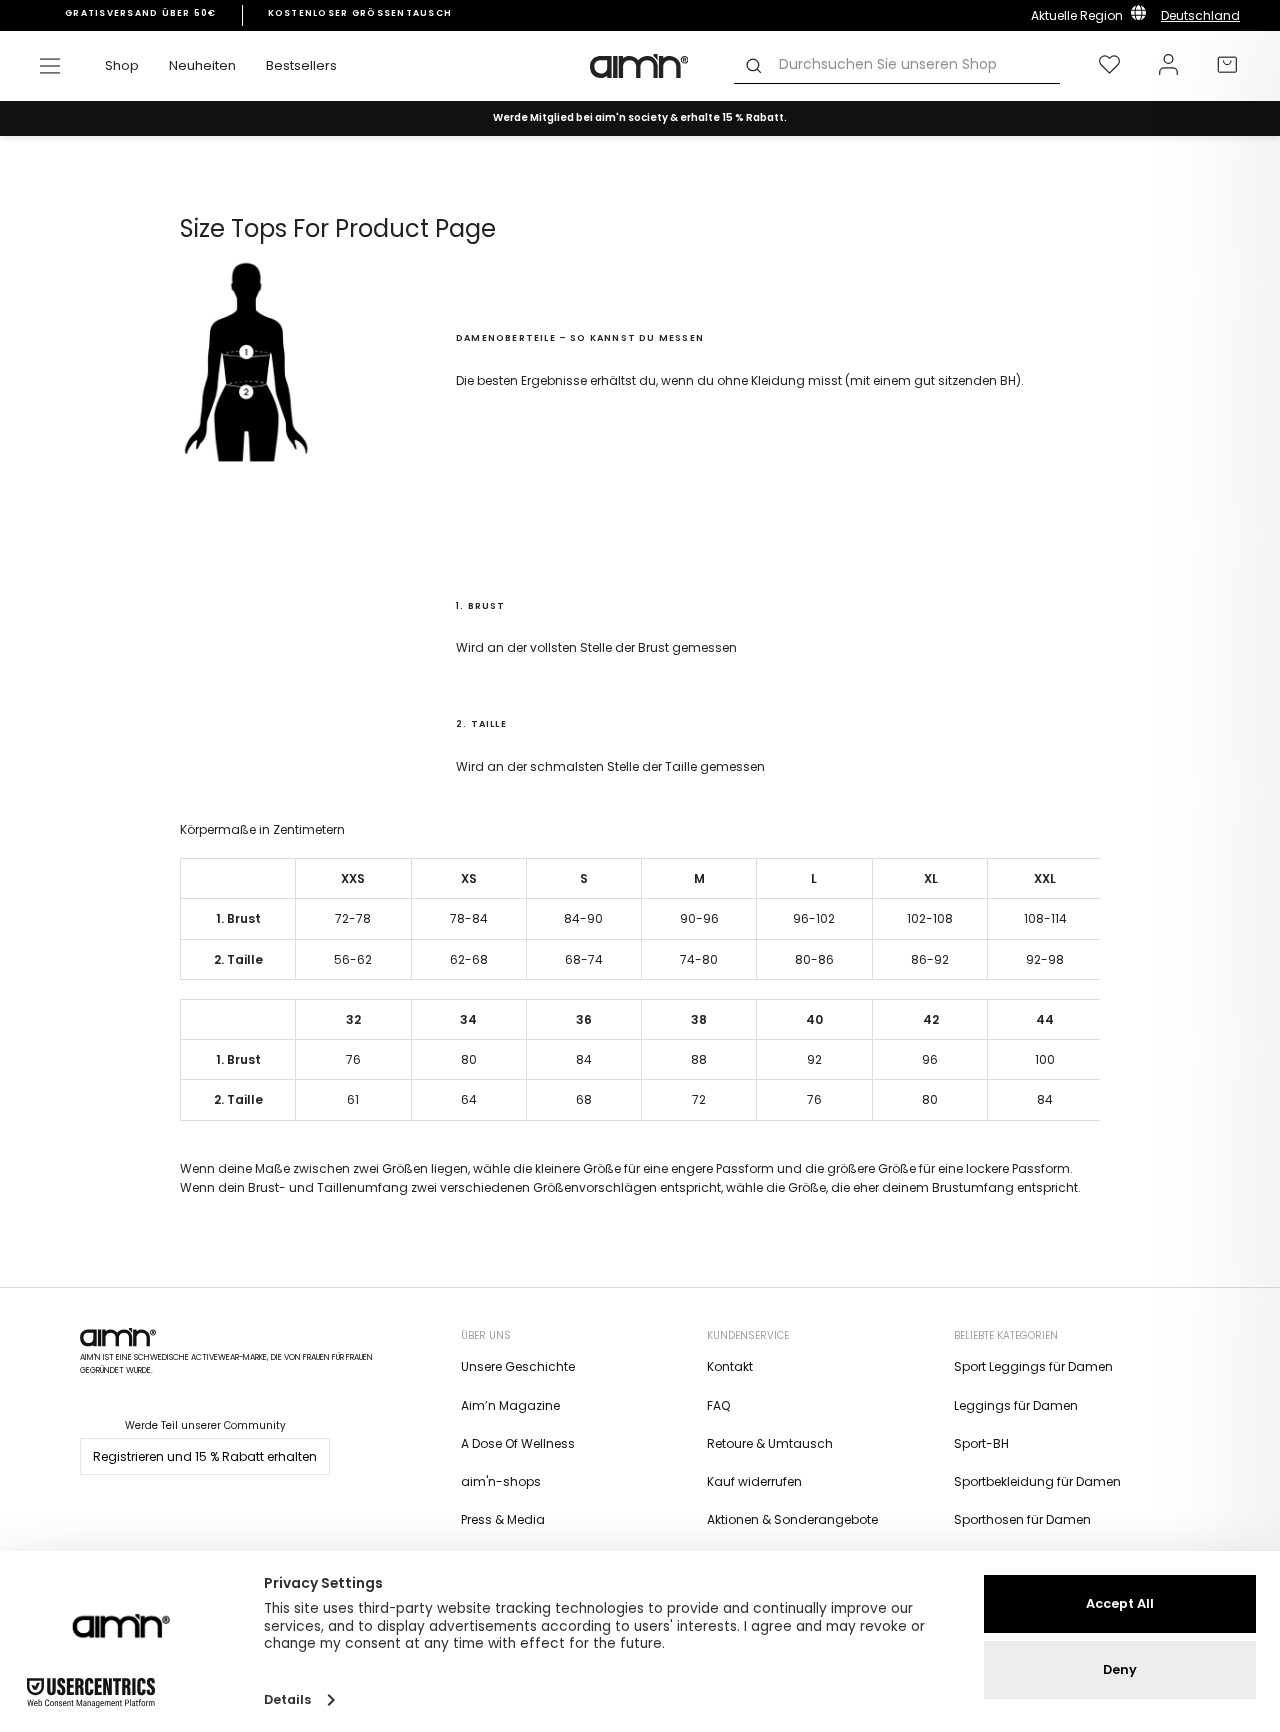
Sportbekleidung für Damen (1037, 1481)
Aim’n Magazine (510, 1405)
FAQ (718, 1405)
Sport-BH (981, 1443)
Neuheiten (202, 65)
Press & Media (503, 1519)
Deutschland (1200, 15)
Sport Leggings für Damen (1033, 1366)
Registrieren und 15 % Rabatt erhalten (205, 1456)
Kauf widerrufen (754, 1481)
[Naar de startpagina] (640, 66)
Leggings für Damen (1016, 1405)
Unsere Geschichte (518, 1366)
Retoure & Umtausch (770, 1443)
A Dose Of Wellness (518, 1443)
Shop (122, 65)
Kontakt (730, 1366)
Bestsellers (301, 65)
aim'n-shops (501, 1481)
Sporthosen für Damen (1022, 1519)
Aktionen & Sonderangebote (792, 1519)
